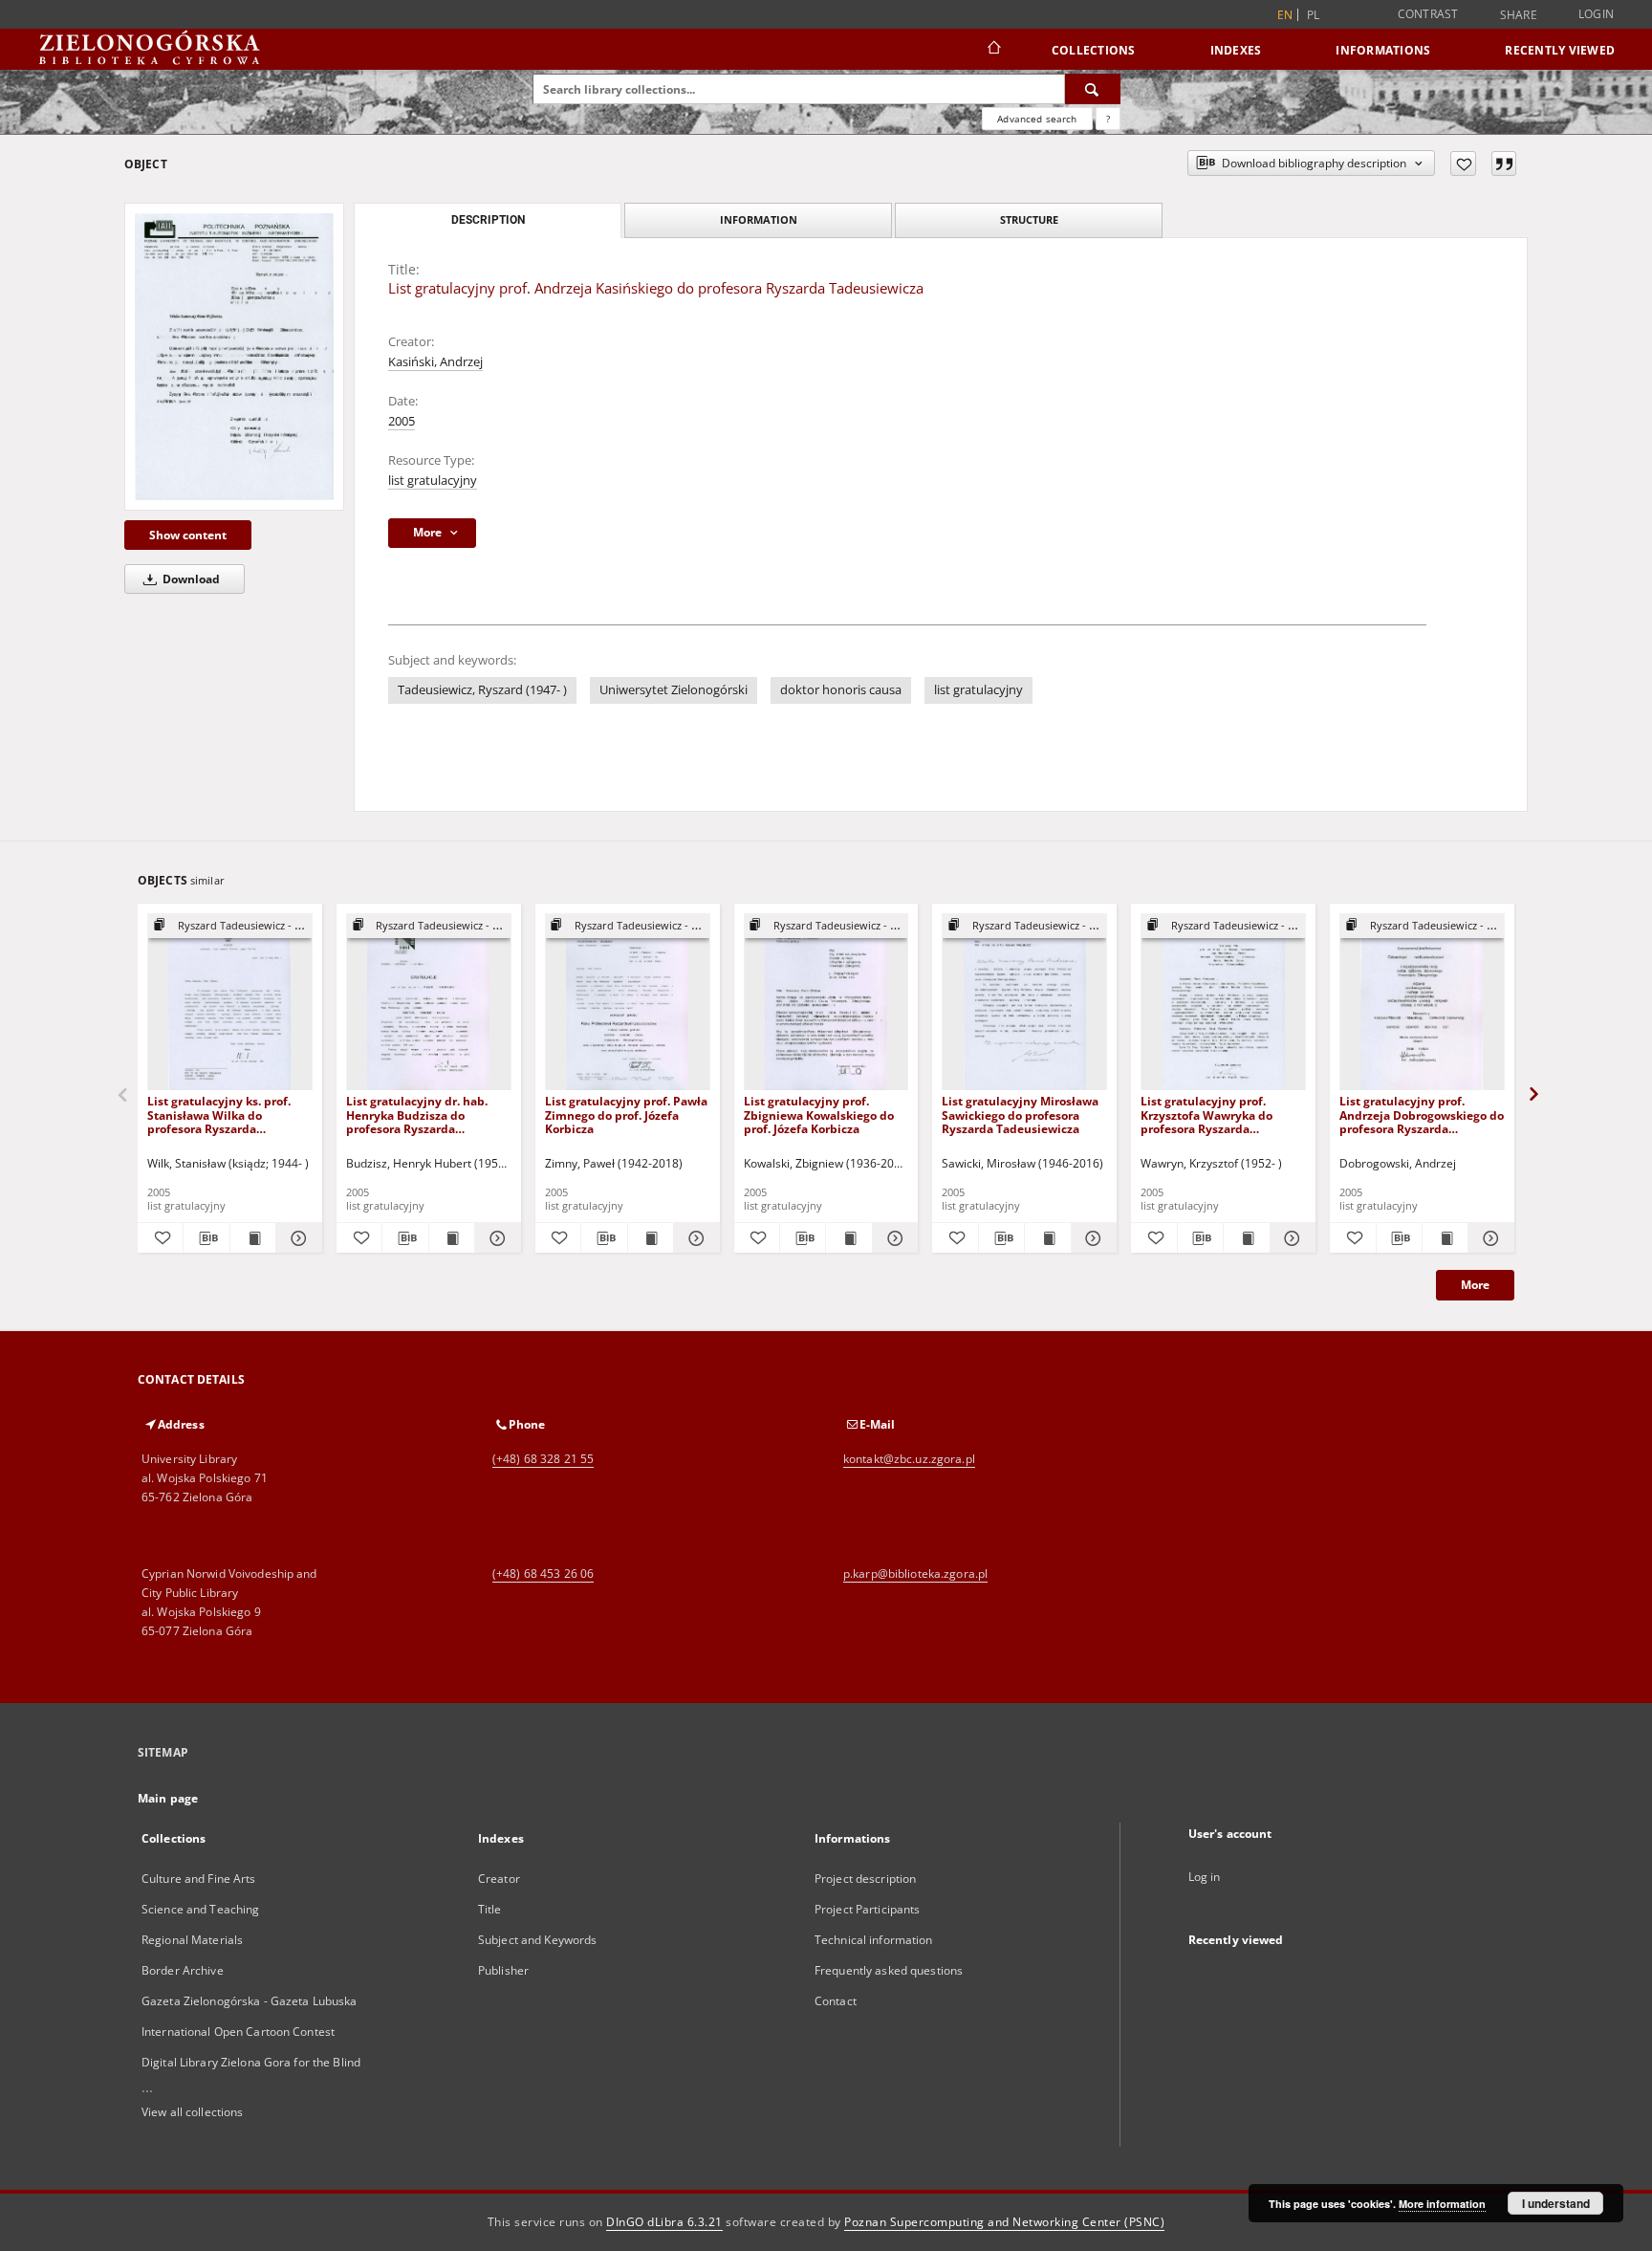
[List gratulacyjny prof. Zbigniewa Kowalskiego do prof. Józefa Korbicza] (826, 1003)
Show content (188, 535)
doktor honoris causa (841, 690)
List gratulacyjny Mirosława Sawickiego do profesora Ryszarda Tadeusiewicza (1020, 1115)
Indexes (1236, 50)
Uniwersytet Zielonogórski (674, 690)
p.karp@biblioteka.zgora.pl (915, 1574)
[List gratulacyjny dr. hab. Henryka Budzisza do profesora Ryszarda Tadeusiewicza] (429, 1003)
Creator (499, 1879)
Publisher (503, 1970)
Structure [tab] (1029, 219)
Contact (836, 2001)
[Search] (1093, 89)
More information (1442, 2204)
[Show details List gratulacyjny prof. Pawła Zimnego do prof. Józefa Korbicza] (694, 1238)
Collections (1094, 50)
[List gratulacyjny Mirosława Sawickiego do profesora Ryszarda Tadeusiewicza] (1024, 1003)
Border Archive (183, 1970)
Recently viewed (1560, 50)
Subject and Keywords (537, 1940)
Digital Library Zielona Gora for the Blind (251, 2062)
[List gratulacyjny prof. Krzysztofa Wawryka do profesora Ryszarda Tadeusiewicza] (1223, 1003)
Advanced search (1037, 119)
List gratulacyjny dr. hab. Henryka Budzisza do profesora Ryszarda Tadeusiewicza (417, 1115)
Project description (865, 1879)
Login (1596, 14)
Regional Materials (192, 1940)
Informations (1383, 50)
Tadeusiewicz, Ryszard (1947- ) (482, 690)
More (1475, 1285)
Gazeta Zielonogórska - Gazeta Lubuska (249, 2001)
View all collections (192, 2112)
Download (190, 579)
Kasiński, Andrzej (435, 362)
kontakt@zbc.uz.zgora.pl (909, 1459)
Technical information (874, 1940)
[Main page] (993, 50)
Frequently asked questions (889, 1970)
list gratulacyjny (433, 481)
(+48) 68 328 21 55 (543, 1459)
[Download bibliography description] (206, 1238)
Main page (168, 1798)
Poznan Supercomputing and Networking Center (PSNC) (1004, 2222)
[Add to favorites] (1463, 164)
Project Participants (867, 1909)
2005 (402, 421)
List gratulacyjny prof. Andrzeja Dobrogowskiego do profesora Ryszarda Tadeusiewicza (1422, 1115)
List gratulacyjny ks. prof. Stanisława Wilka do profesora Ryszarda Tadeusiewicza (219, 1115)
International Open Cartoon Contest (238, 2032)
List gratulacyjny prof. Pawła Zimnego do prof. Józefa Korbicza (626, 1115)
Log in (1205, 1877)
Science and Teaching (200, 1909)
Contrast (1428, 14)
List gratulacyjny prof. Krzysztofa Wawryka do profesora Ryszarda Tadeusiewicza (1206, 1115)
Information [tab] (759, 219)
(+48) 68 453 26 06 (543, 1574)
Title (490, 1909)
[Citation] (1504, 164)
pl (1314, 15)
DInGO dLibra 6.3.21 (664, 2222)
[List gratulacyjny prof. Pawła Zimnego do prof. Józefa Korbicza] (628, 1003)
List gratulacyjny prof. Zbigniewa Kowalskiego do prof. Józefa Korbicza (819, 1115)
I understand (1556, 2203)
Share (1519, 15)
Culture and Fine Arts (199, 1879)
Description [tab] (488, 220)
